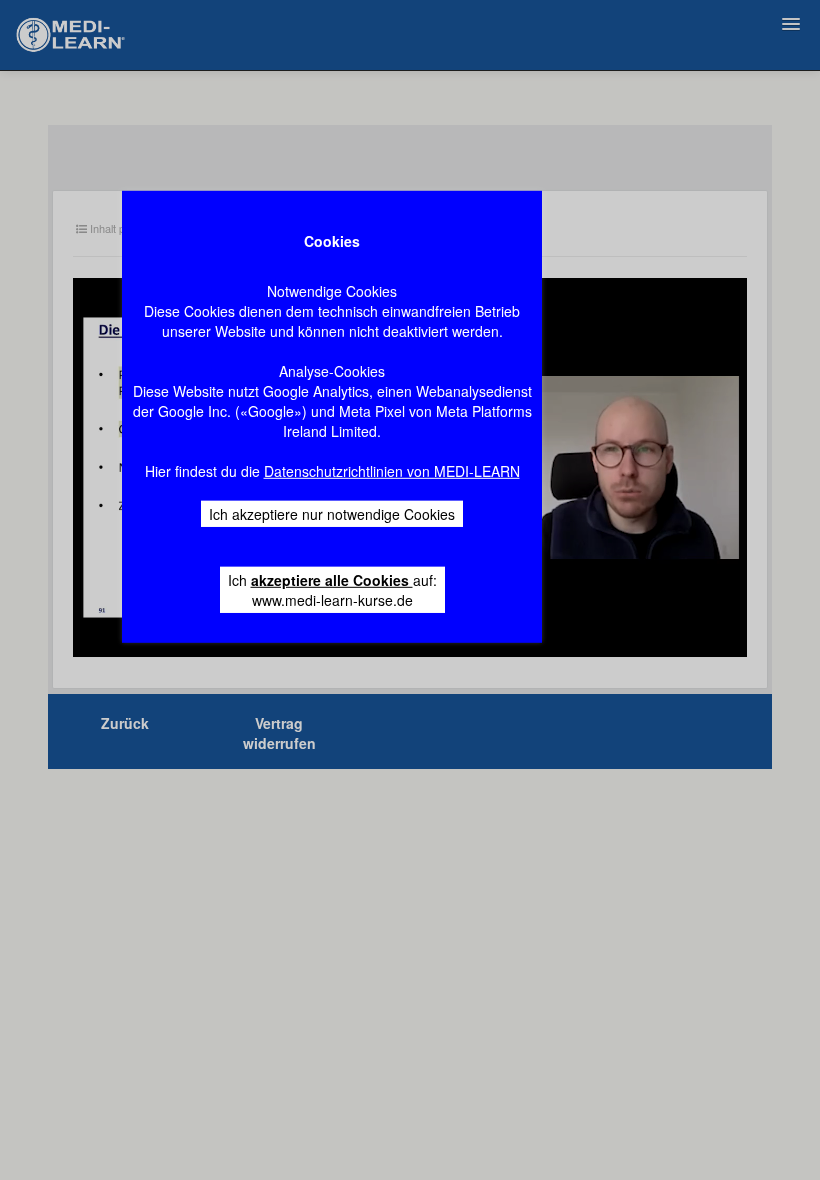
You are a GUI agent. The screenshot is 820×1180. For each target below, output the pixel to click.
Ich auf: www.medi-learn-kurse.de (332, 590)
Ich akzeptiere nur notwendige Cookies (332, 514)
